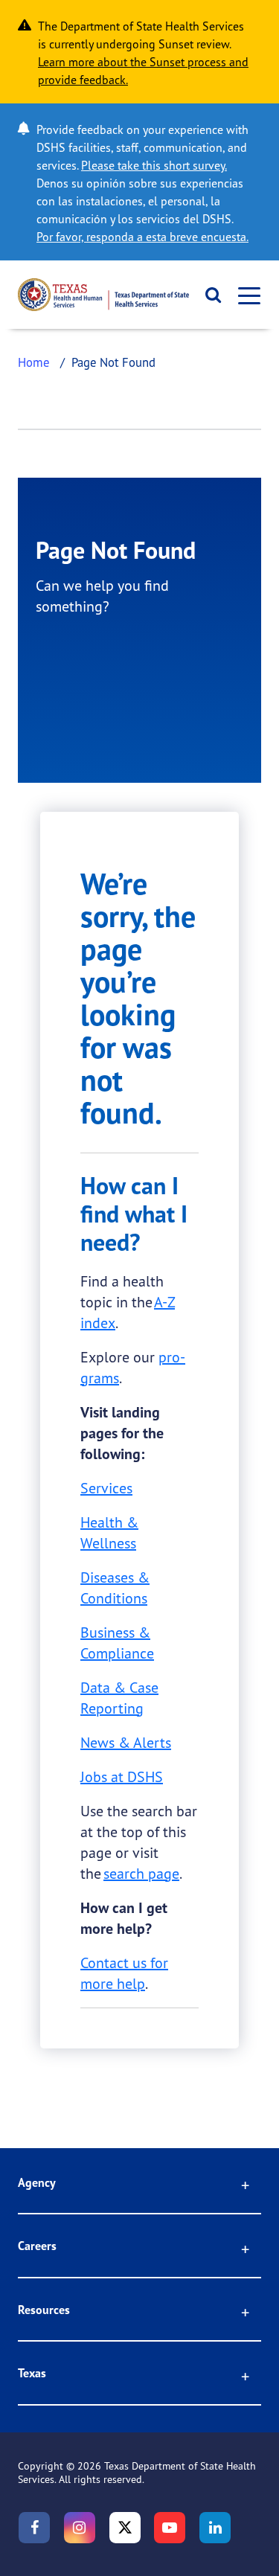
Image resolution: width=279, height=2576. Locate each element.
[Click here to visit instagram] (80, 2528)
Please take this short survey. (154, 165)
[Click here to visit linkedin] (215, 2528)
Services (106, 1488)
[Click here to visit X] (125, 2528)
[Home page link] (103, 295)
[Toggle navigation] (245, 295)
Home (34, 362)
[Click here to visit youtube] (170, 2528)
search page (141, 1873)
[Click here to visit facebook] (34, 2528)
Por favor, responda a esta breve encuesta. (142, 237)
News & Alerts (126, 1742)
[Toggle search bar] (209, 295)
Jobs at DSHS (122, 1776)
